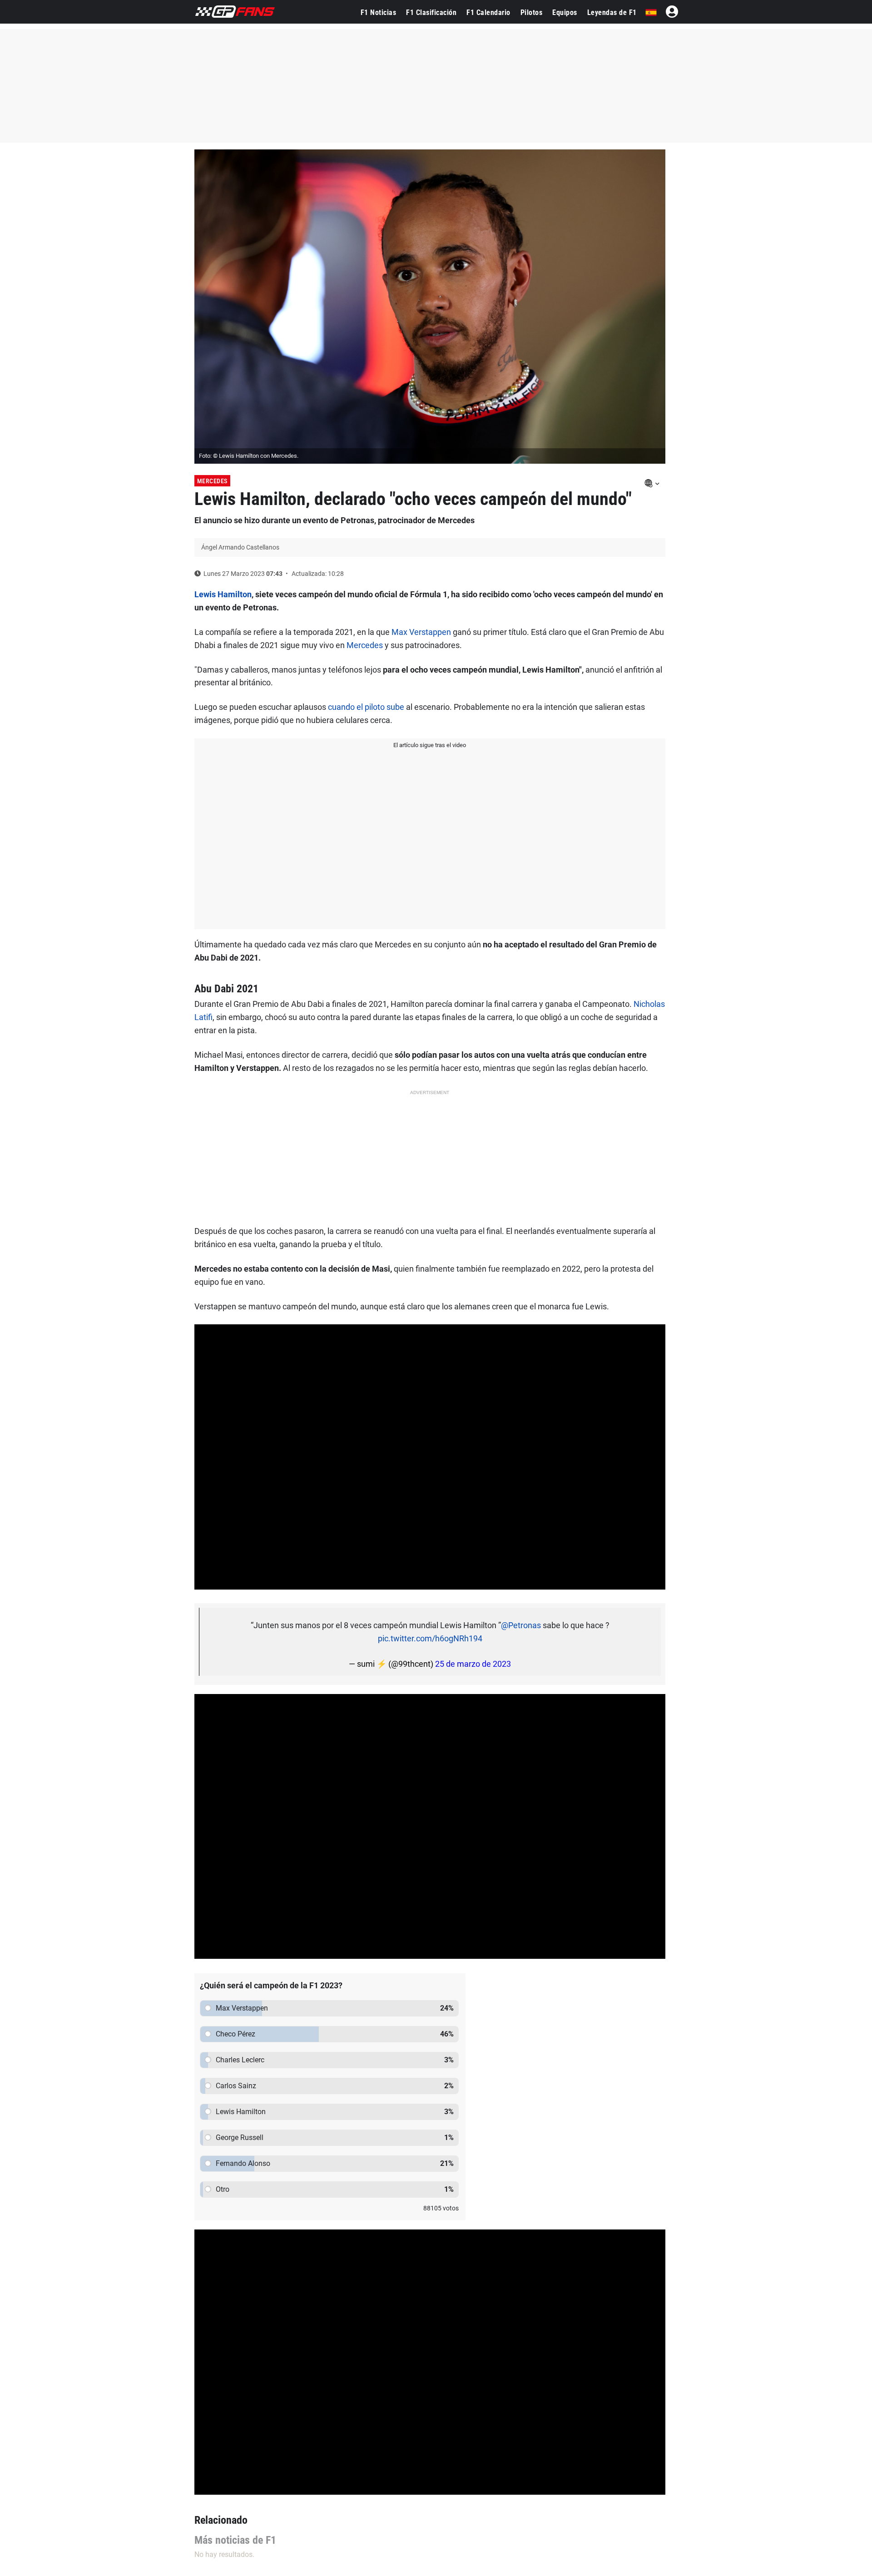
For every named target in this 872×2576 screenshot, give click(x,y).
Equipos (565, 12)
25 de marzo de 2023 (473, 1664)
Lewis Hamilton (223, 594)
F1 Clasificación (431, 12)
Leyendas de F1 (612, 12)
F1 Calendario (488, 12)
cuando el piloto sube (365, 707)
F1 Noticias (379, 12)
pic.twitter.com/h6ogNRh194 (430, 1638)
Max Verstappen (421, 632)
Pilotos (532, 12)
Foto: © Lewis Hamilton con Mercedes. (249, 456)
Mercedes (212, 481)
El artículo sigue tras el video (430, 745)
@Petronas (521, 1625)
